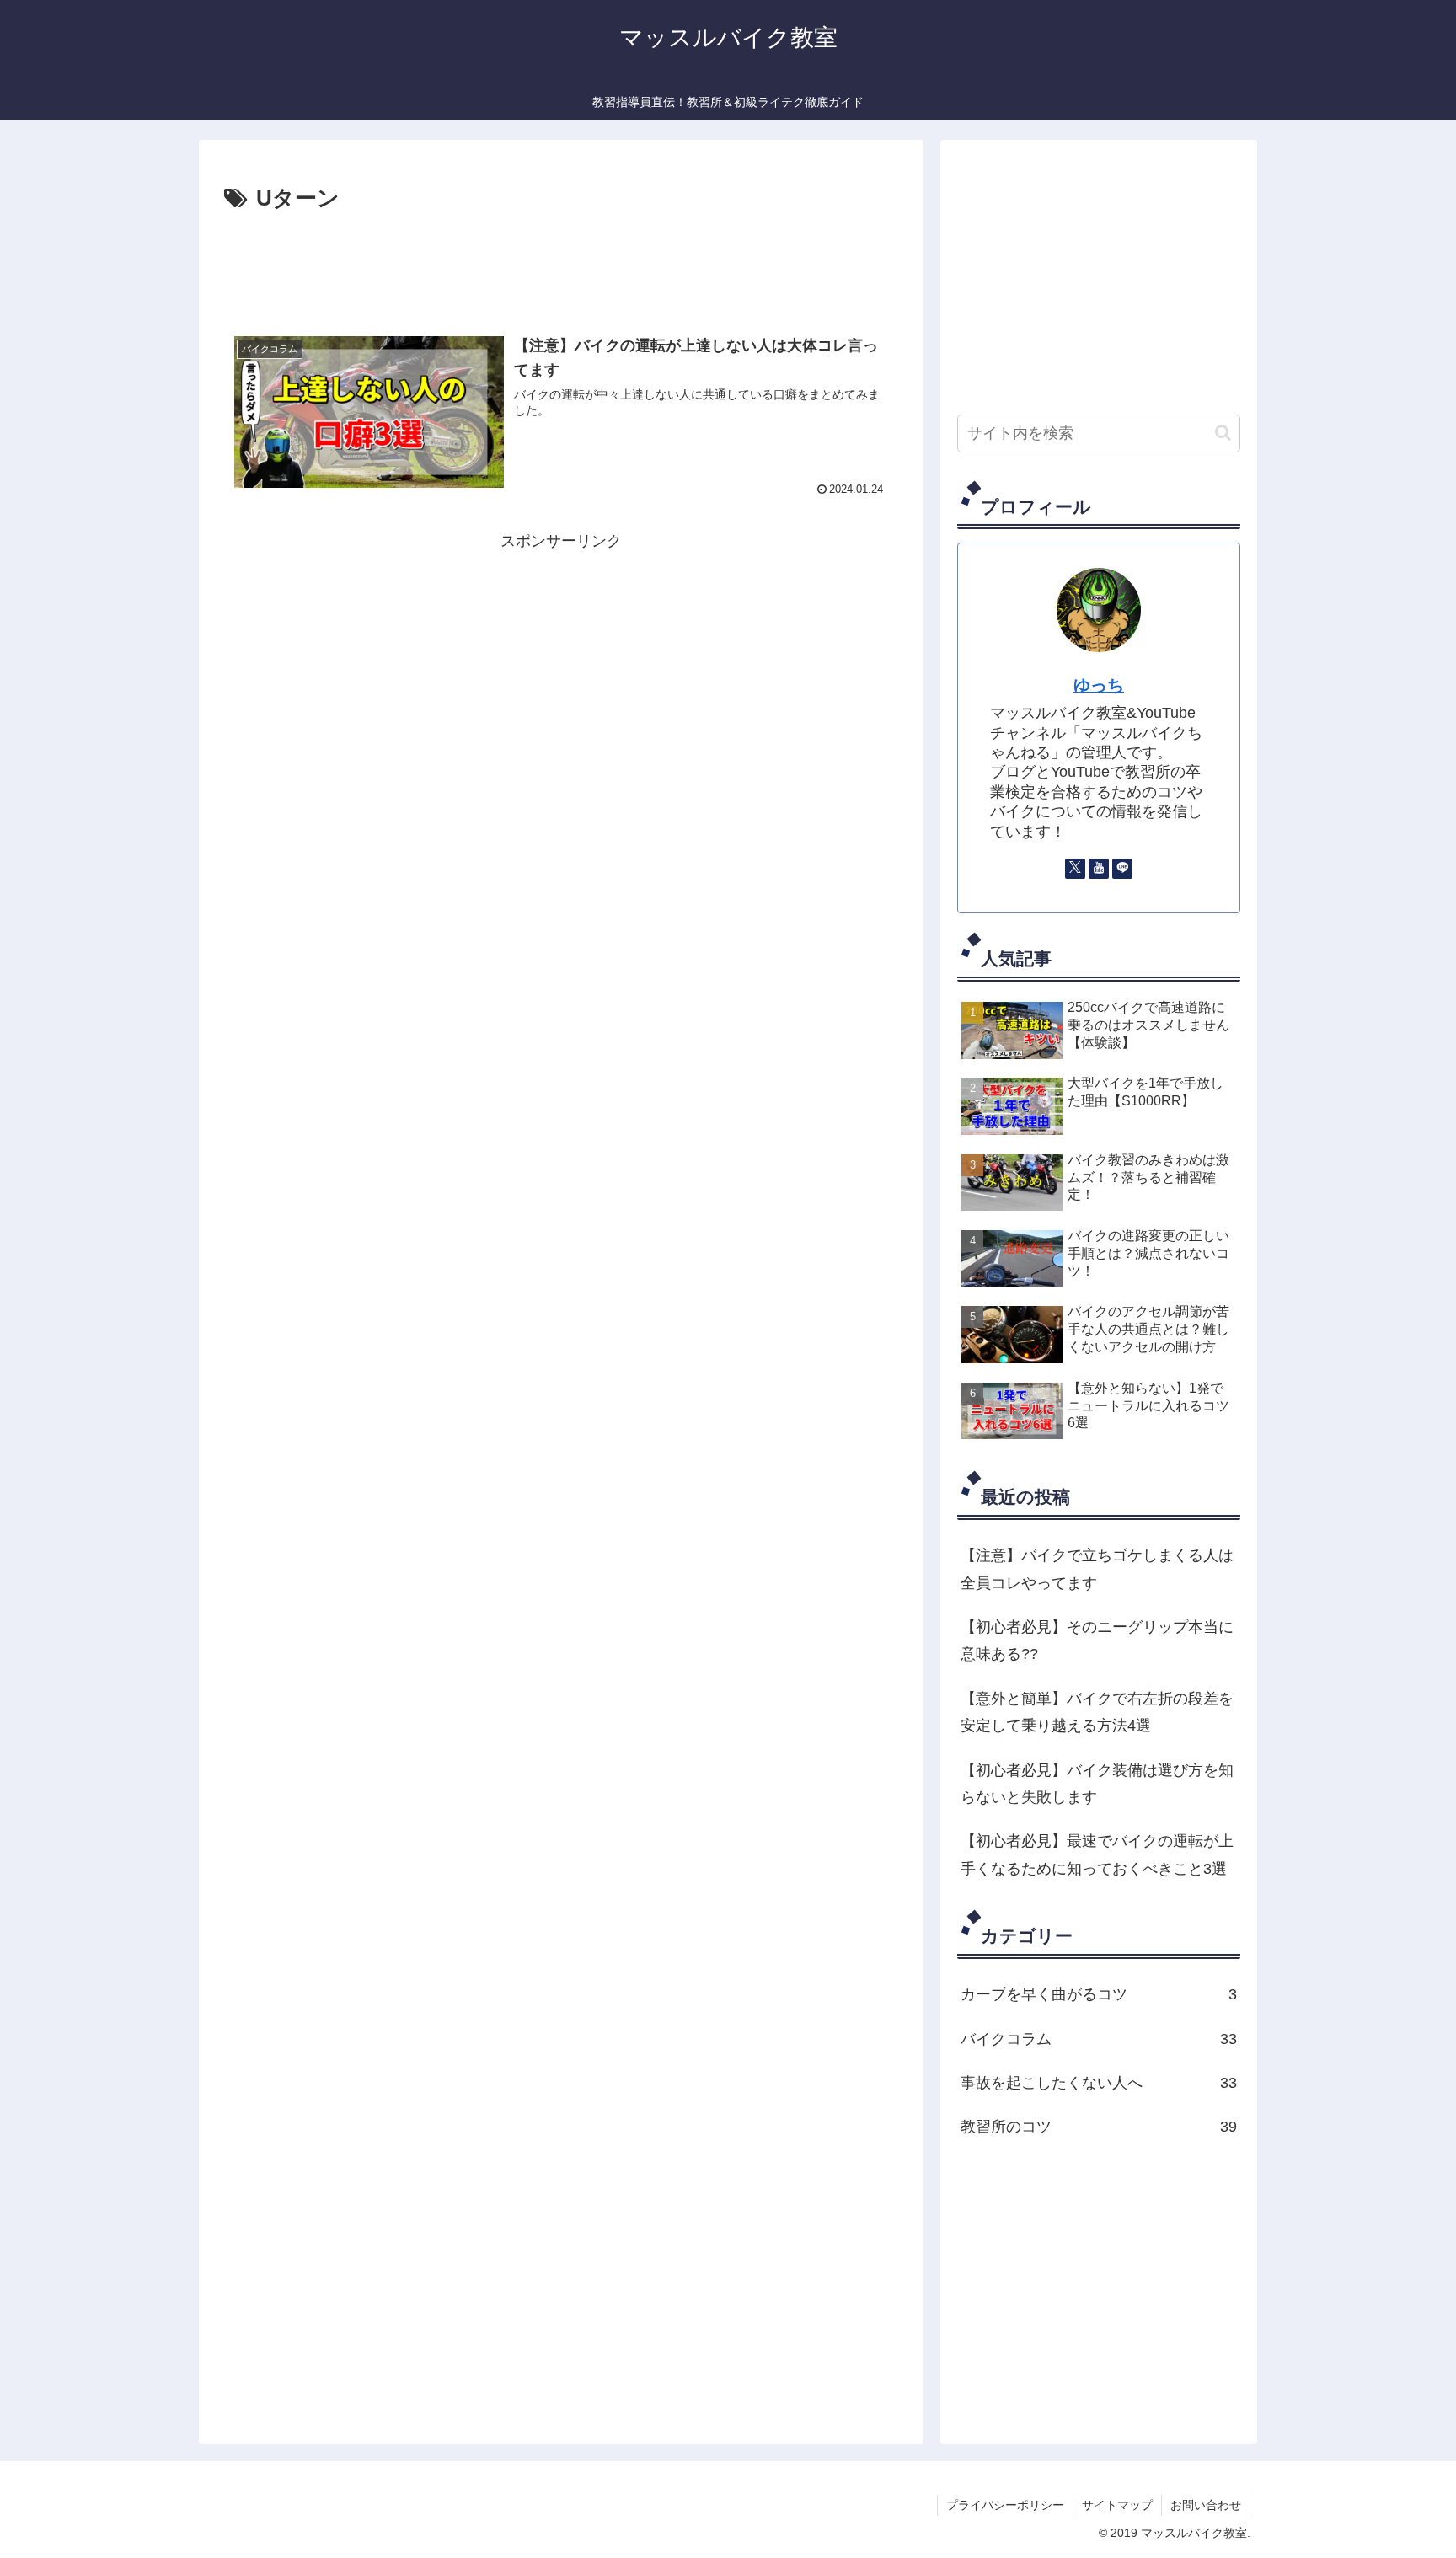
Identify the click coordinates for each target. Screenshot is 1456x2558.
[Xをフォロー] (1075, 869)
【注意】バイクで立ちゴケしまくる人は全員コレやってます (1097, 1569)
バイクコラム (1099, 2039)
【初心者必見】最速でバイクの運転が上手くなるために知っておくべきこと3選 (1097, 1854)
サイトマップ (1117, 2505)
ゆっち (1099, 685)
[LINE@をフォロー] (1122, 869)
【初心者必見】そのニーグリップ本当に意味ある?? (1097, 1640)
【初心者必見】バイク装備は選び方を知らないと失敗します (1097, 1784)
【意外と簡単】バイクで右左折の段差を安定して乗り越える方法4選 (1097, 1712)
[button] (1223, 433)
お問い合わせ (1206, 2505)
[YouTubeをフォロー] (1099, 869)
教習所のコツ (1099, 2127)
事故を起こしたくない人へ (1099, 2083)
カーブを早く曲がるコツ (1099, 1994)
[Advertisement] (561, 265)
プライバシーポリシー (1005, 2505)
